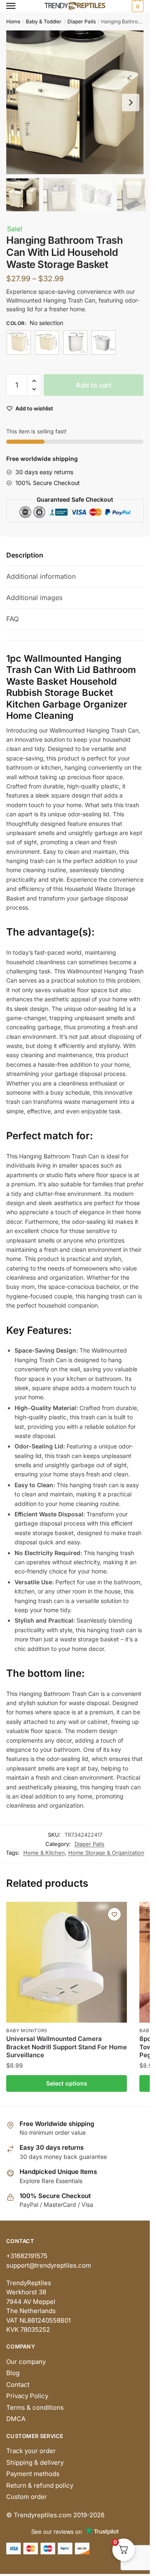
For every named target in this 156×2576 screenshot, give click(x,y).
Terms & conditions (35, 2407)
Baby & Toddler (44, 21)
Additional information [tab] (41, 576)
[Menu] (19, 6)
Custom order (27, 2497)
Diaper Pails (82, 21)
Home (13, 21)
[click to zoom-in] (78, 102)
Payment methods (33, 2474)
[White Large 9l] (75, 343)
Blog (13, 2373)
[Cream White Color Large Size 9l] (19, 343)
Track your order (31, 2451)
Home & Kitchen (44, 1853)
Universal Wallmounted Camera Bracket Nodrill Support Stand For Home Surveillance (67, 2047)
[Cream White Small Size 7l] (47, 343)
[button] (131, 103)
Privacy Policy (27, 2396)
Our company (26, 2362)
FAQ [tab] (12, 619)
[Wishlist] (114, 1914)
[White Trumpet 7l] (104, 343)
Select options (67, 2083)
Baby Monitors (27, 2031)
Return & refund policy (40, 2485)
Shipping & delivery (35, 2462)
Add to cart (94, 385)
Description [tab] (25, 555)
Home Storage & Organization (106, 1853)
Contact (18, 2385)
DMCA (16, 2419)
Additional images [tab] (34, 598)
